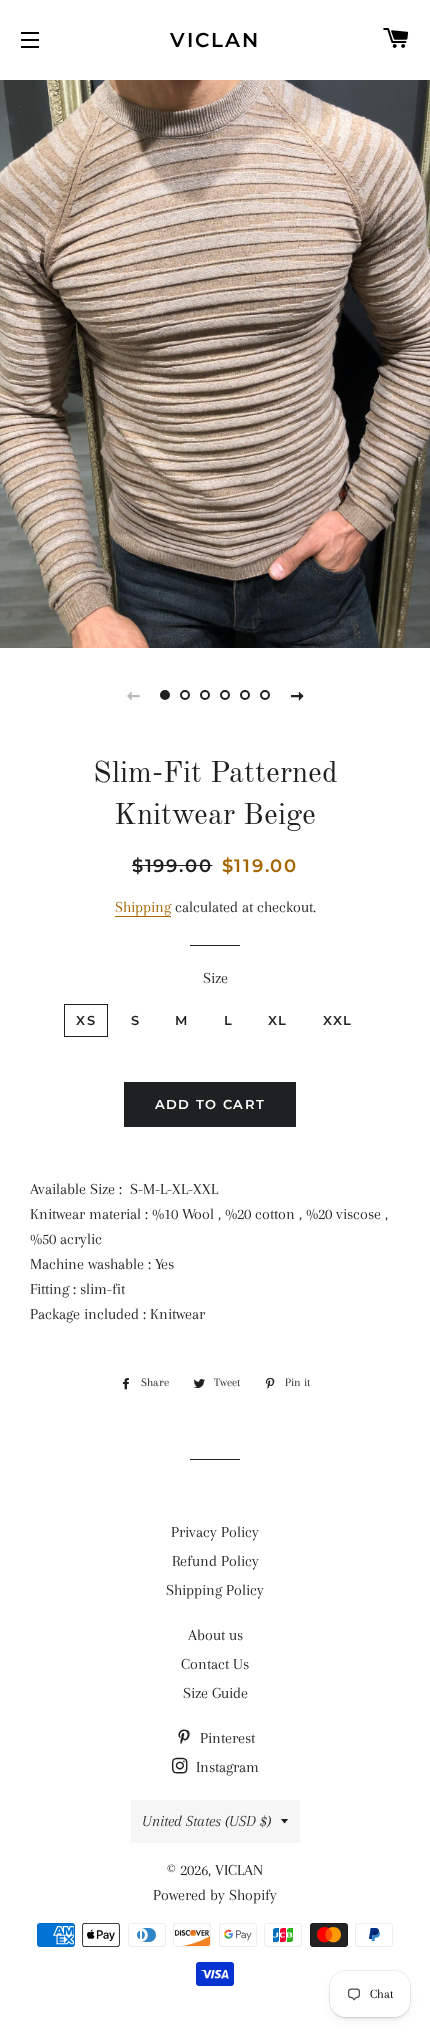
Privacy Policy (215, 1532)
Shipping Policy (215, 1590)
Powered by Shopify (215, 1895)
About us (215, 1635)
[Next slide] (297, 695)
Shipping (143, 907)
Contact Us (215, 1664)
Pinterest (225, 1738)
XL (278, 1020)
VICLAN (215, 40)
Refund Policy (215, 1561)
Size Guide (215, 1693)
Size (215, 978)
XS (86, 1020)
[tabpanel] (215, 361)
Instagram (225, 1767)
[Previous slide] (133, 695)
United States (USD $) (206, 1821)
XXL (338, 1020)
